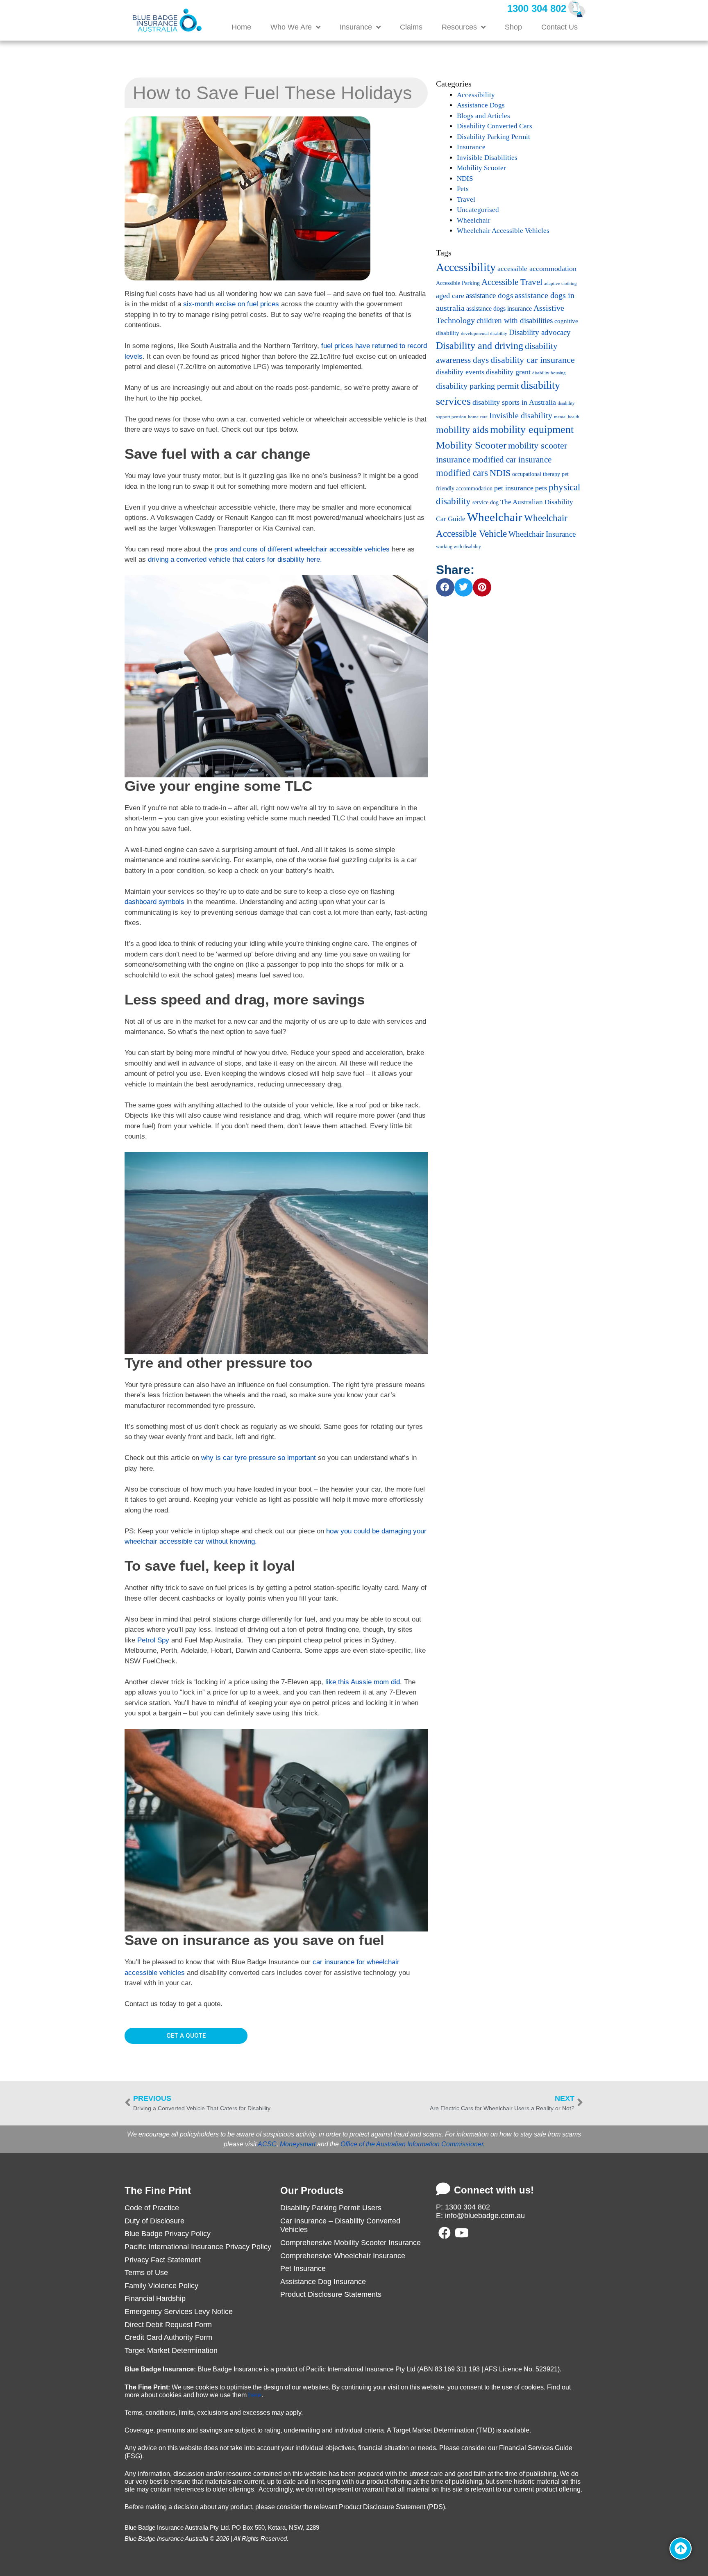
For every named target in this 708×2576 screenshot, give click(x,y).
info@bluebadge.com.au (485, 2216)
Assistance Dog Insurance (323, 2282)
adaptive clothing (560, 284)
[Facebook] (445, 2233)
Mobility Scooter (481, 168)
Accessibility (476, 95)
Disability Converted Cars (495, 126)
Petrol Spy (153, 1640)
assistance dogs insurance (499, 309)
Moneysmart (298, 2144)
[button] (445, 587)
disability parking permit (478, 386)
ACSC (267, 2144)
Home (241, 27)
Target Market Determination (171, 2351)
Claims (411, 27)
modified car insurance (512, 460)
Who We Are (291, 27)
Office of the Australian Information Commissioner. (413, 2144)
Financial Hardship (155, 2298)
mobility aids (462, 430)
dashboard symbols (154, 902)
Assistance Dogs (481, 105)
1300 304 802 (537, 8)
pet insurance (514, 488)
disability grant (508, 372)
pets (541, 488)
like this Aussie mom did (363, 1682)
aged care (450, 296)
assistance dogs (489, 295)
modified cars (462, 473)
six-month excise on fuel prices (231, 304)
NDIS (465, 179)
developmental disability (484, 334)
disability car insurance (533, 360)
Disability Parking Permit (494, 137)
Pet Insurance (303, 2269)
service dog (486, 502)
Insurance (356, 27)
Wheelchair (474, 220)
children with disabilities (515, 320)
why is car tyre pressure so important (259, 1458)
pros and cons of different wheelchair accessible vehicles (302, 549)
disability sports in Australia (514, 402)
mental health (567, 417)
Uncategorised (478, 210)
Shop (513, 27)
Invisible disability (521, 415)
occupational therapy (536, 474)
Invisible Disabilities (487, 158)
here (255, 2395)
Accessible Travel (512, 282)
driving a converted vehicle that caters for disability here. (235, 559)
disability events (460, 372)
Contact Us (559, 27)
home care (478, 417)
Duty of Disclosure (154, 2221)
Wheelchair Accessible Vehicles (503, 231)
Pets (463, 189)
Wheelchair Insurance (542, 534)
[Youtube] (462, 2233)
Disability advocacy (540, 332)
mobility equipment (532, 429)
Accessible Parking (458, 283)
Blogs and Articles (483, 116)
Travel (466, 199)
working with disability (458, 547)
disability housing (549, 373)
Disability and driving (480, 345)
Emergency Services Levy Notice (179, 2312)
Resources (459, 27)
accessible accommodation (537, 269)
